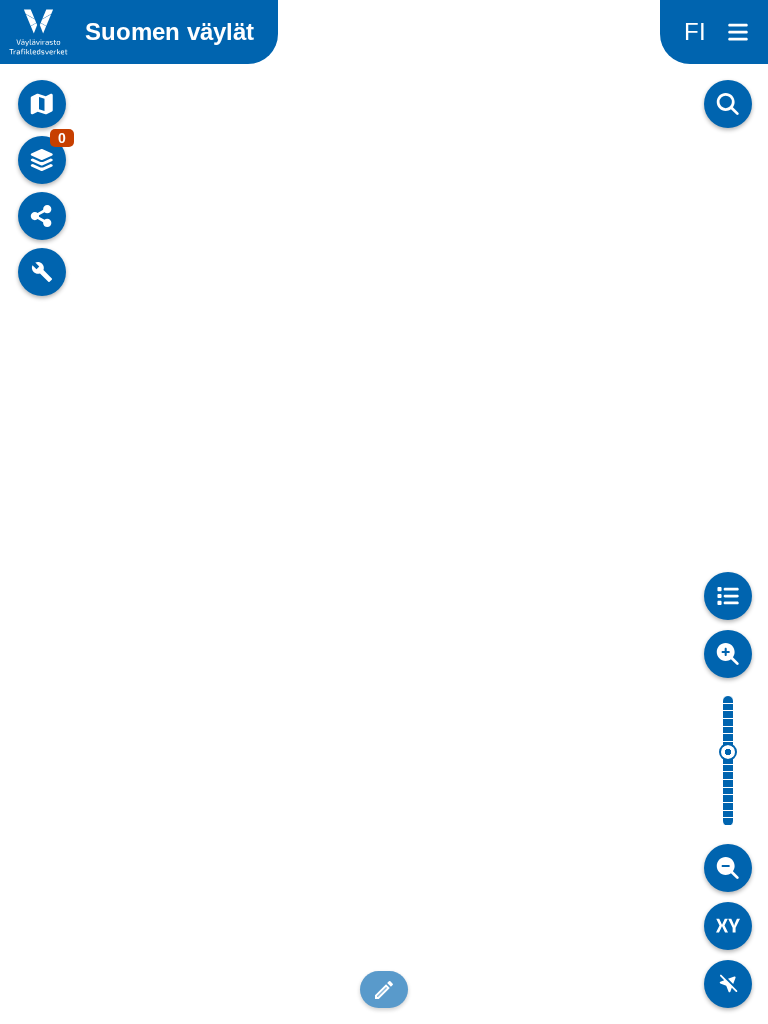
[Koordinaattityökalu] (728, 926)
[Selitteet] (728, 596)
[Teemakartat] (42, 104)
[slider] (728, 752)
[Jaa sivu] (42, 216)
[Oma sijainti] (728, 984)
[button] (384, 989)
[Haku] (728, 104)
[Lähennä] (728, 654)
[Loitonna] (728, 868)
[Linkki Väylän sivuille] (38, 32)
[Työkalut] (42, 272)
